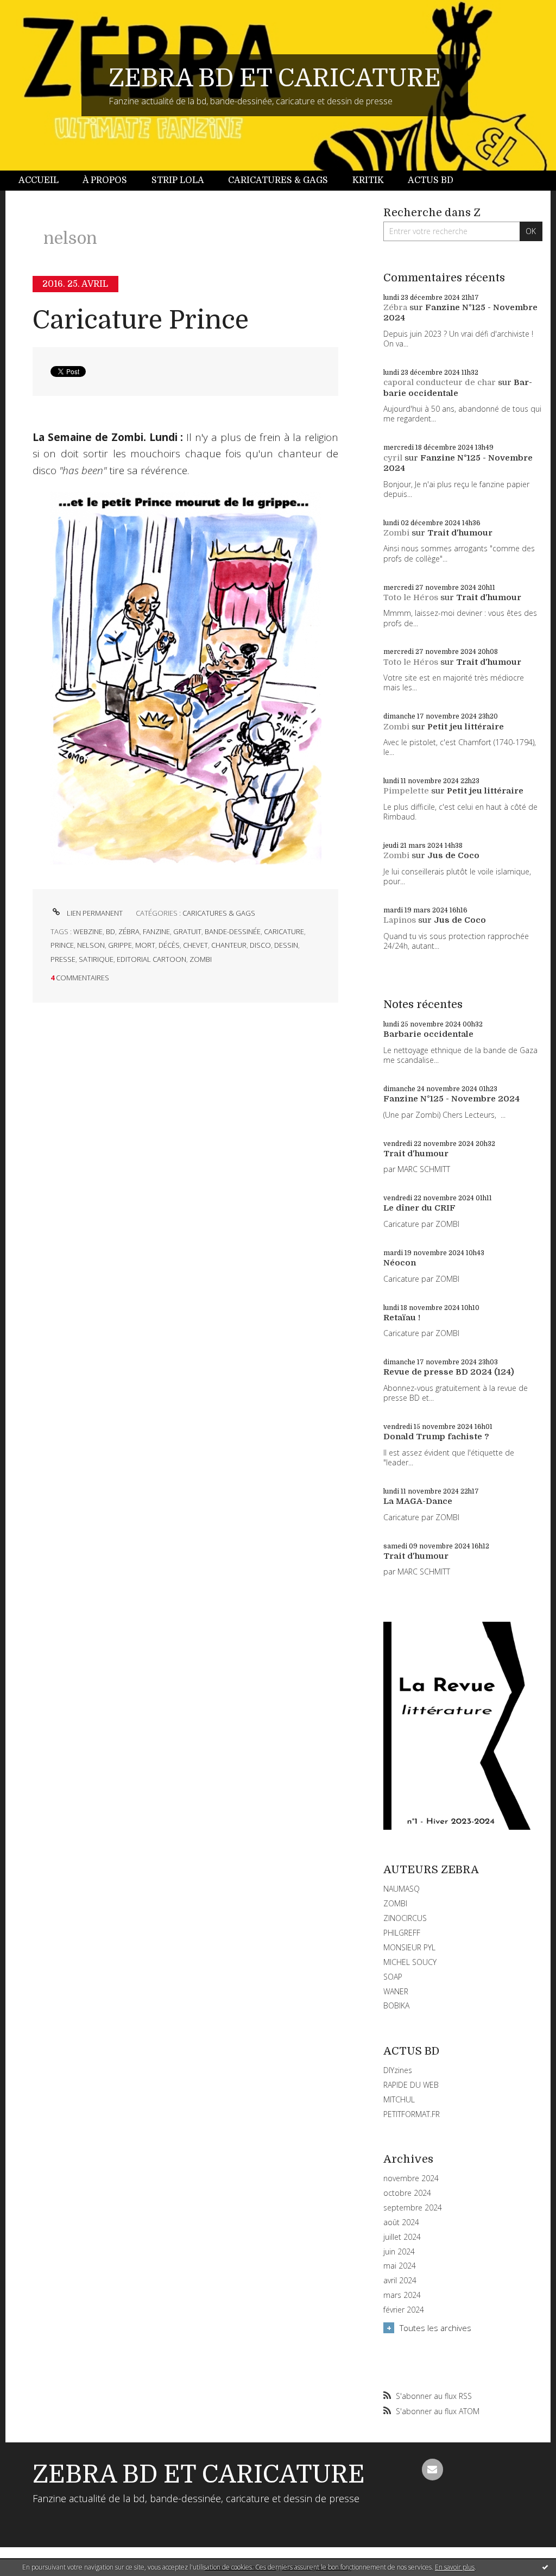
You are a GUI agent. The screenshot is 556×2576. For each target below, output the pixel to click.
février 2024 (404, 2310)
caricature (284, 931)
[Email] (433, 2470)
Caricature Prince (141, 320)
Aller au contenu (37, 10)
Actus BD (431, 180)
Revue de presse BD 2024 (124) (449, 1372)
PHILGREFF (402, 1933)
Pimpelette (406, 791)
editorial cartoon (151, 959)
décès (169, 945)
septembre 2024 (413, 2208)
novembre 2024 (411, 2178)
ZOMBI (395, 1903)
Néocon (400, 1263)
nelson (91, 945)
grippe (120, 945)
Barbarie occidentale (458, 388)
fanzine (156, 931)
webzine (88, 931)
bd (110, 931)
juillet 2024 (402, 2237)
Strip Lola (178, 180)
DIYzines (398, 2070)
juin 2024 (399, 2252)
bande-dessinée (233, 931)
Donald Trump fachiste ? (436, 1437)
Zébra (395, 307)
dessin (286, 945)
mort (145, 945)
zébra (129, 931)
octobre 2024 (407, 2193)
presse (63, 959)
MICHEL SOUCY (410, 1962)
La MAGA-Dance (418, 1501)
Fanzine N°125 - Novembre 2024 (451, 1099)
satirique (96, 959)
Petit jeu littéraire (466, 727)
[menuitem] (45, 181)
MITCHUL (399, 2099)
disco (260, 945)
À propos (105, 180)
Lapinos (400, 920)
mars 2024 (402, 2295)
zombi (201, 959)
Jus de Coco (453, 855)
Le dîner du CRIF (419, 1208)
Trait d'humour (460, 533)
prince (62, 945)
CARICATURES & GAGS (219, 913)
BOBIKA (396, 2005)
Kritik (368, 180)
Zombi (396, 533)
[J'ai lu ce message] (545, 2567)
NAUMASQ (402, 1889)
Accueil (39, 180)
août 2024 (401, 2222)
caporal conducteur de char (440, 382)
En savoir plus (455, 2567)
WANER (396, 1991)
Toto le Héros (411, 597)
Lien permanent (94, 913)
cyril (393, 458)
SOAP (393, 1977)
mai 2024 (400, 2266)
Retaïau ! (402, 1318)
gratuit (187, 931)
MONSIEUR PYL (409, 1947)
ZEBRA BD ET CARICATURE (275, 78)
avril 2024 (400, 2281)
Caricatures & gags (278, 180)
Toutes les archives (435, 2328)
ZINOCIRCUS (405, 1918)
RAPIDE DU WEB (411, 2085)
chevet (195, 945)
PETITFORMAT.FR (412, 2114)
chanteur (229, 945)
